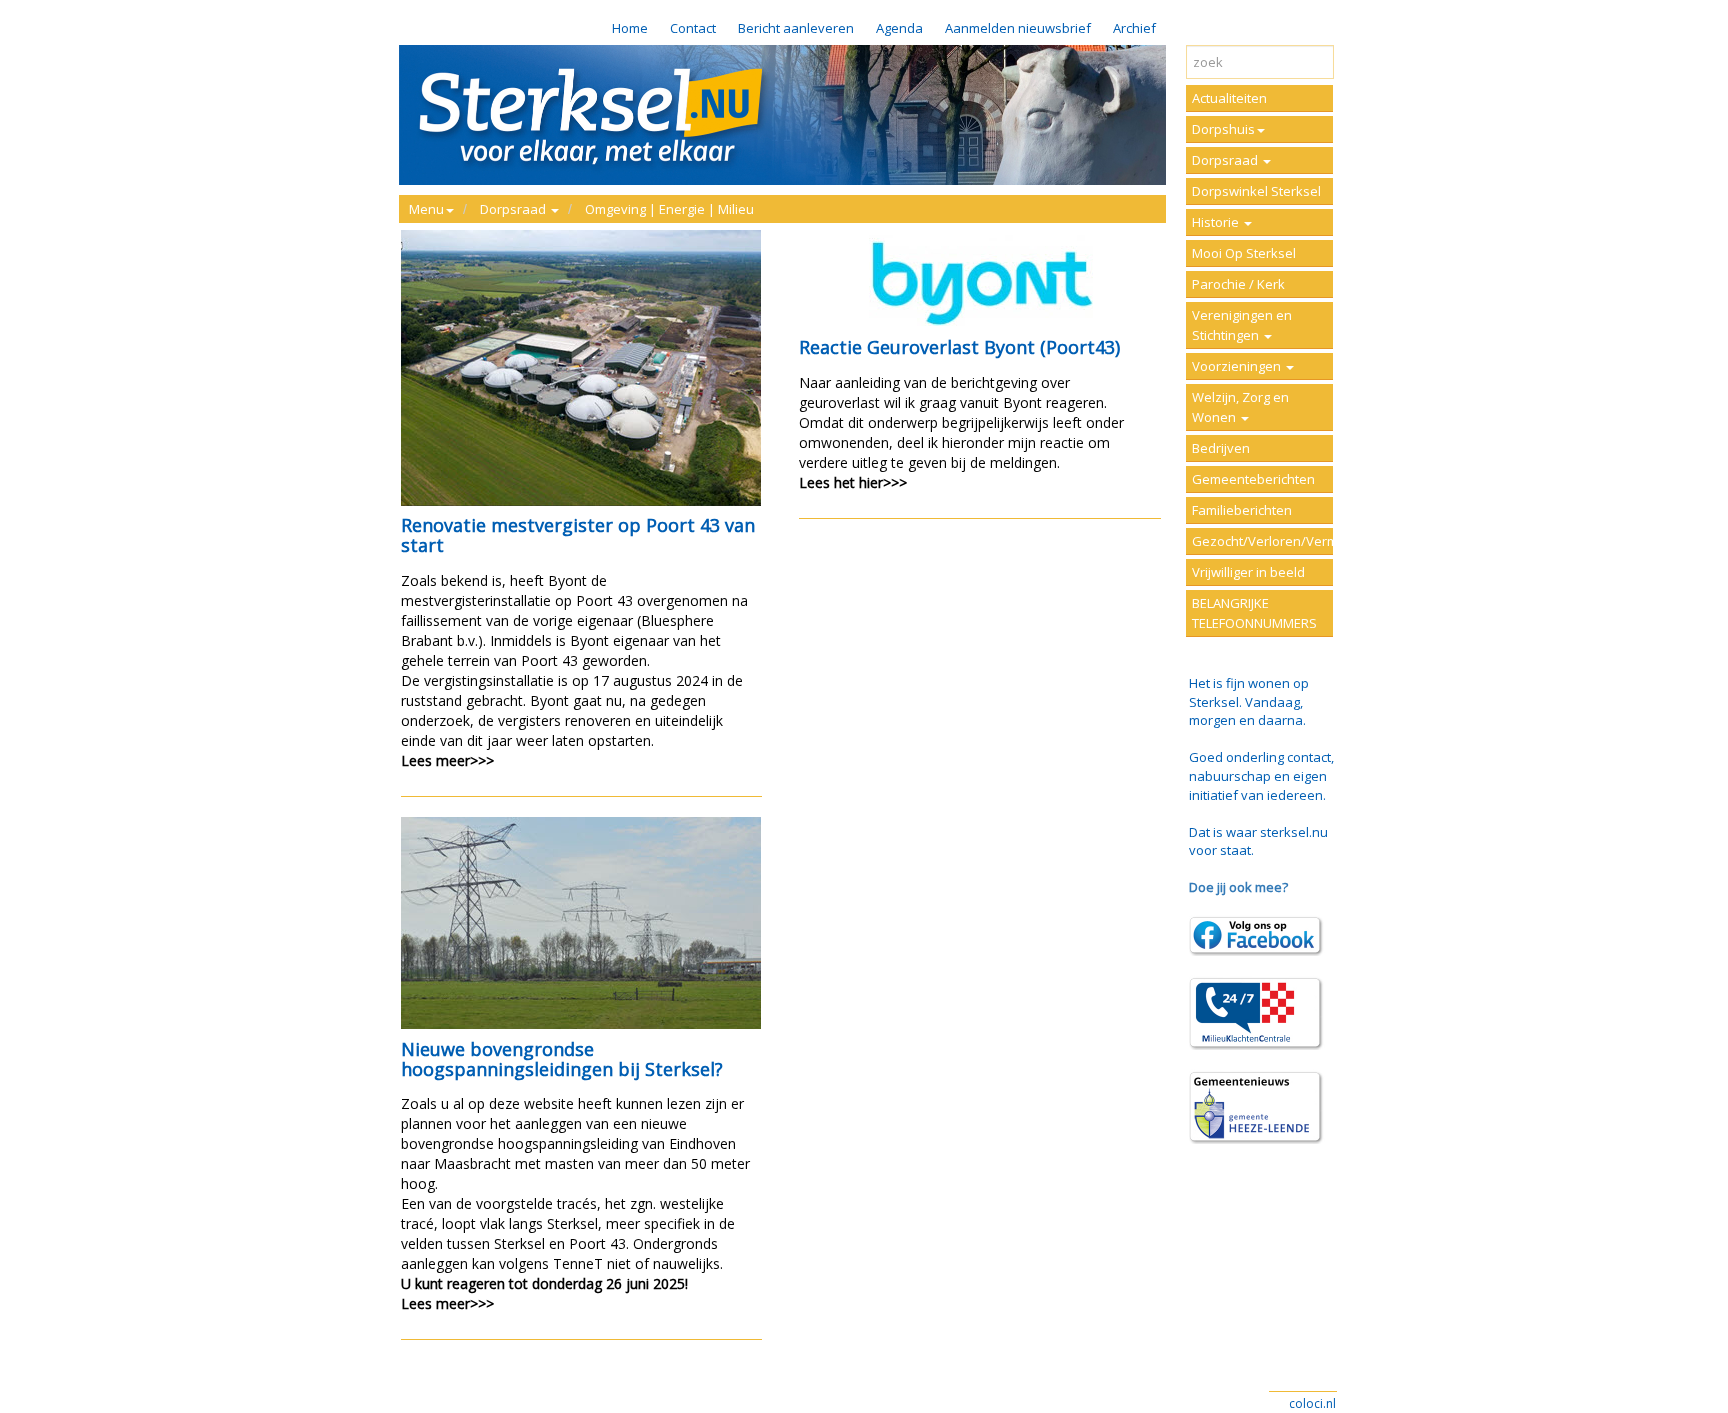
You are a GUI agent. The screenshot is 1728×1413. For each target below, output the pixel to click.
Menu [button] (426, 209)
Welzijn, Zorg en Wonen (1240, 407)
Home (630, 28)
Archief (1134, 28)
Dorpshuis (1223, 129)
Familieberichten (1242, 510)
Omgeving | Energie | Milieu (669, 209)
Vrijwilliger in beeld (1248, 572)
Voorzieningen (1238, 366)
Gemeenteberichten (1253, 479)
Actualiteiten (1229, 98)
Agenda (899, 28)
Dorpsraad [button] (514, 209)
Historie (1217, 222)
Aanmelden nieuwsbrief (1018, 28)
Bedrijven (1221, 448)
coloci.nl (1312, 1403)
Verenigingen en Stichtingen (1242, 325)
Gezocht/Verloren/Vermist (1262, 541)
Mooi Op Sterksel (1244, 253)
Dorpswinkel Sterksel (1256, 191)
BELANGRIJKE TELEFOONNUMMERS (1254, 613)
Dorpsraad (1226, 160)
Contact (693, 28)
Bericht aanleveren (796, 28)
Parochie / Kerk (1238, 284)
